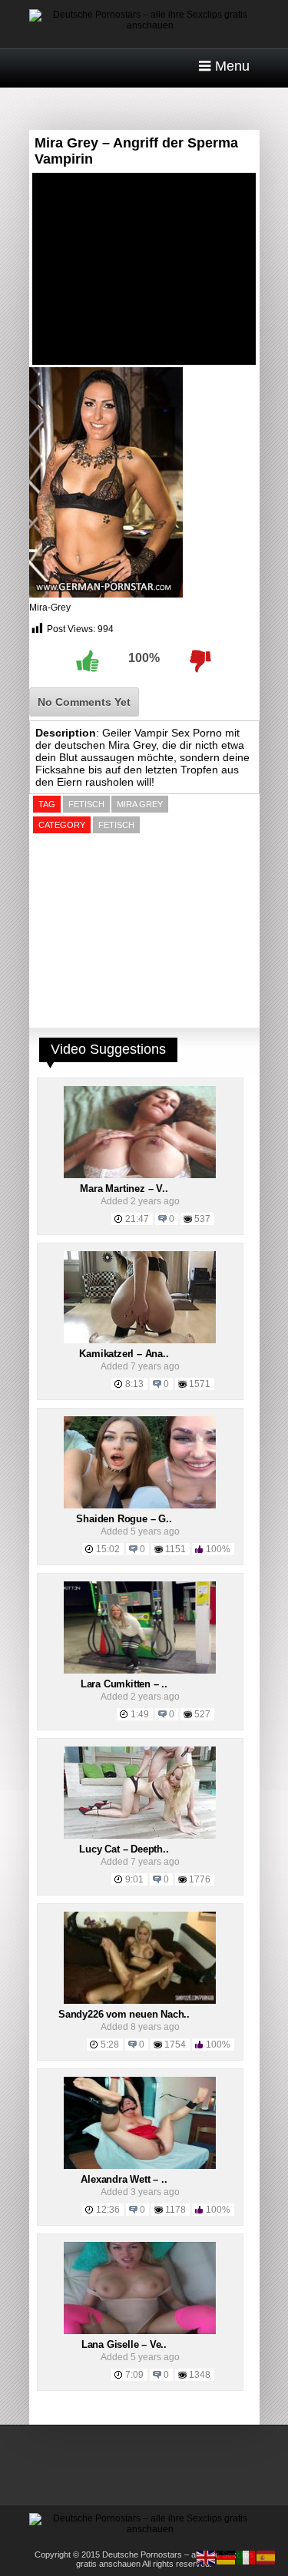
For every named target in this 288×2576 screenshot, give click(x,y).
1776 (200, 1879)
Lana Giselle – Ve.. (124, 2344)
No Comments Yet (84, 702)
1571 (200, 1384)
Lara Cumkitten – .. (124, 1684)
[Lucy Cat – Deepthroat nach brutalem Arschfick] (140, 1836)
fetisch (86, 804)
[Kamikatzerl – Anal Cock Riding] (140, 1340)
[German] (227, 2557)
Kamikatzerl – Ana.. (124, 1354)
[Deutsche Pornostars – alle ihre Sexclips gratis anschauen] (144, 25)
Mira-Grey (50, 608)
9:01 (134, 1879)
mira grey (140, 804)
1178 (175, 2210)
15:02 (108, 1549)
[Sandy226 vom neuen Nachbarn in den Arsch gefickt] (140, 2001)
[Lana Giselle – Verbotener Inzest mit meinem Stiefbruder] (140, 2331)
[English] (207, 2557)
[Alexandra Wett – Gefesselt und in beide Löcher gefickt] (140, 2166)
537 (202, 1219)
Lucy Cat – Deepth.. (124, 1849)
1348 (200, 2375)
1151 (175, 1549)
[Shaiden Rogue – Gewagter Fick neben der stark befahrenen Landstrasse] (140, 1505)
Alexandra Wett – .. (124, 2179)
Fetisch (116, 825)
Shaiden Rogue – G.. (124, 1519)
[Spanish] (266, 2557)
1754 (175, 2045)
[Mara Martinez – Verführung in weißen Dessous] (140, 1175)
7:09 (134, 2375)
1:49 (140, 1714)
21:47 (137, 1219)
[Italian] (247, 2557)
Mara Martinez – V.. (124, 1189)
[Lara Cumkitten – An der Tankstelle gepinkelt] (140, 1670)
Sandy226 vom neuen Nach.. (124, 2014)
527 (202, 1714)
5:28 (110, 2045)
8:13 (134, 1384)
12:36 (108, 2210)
